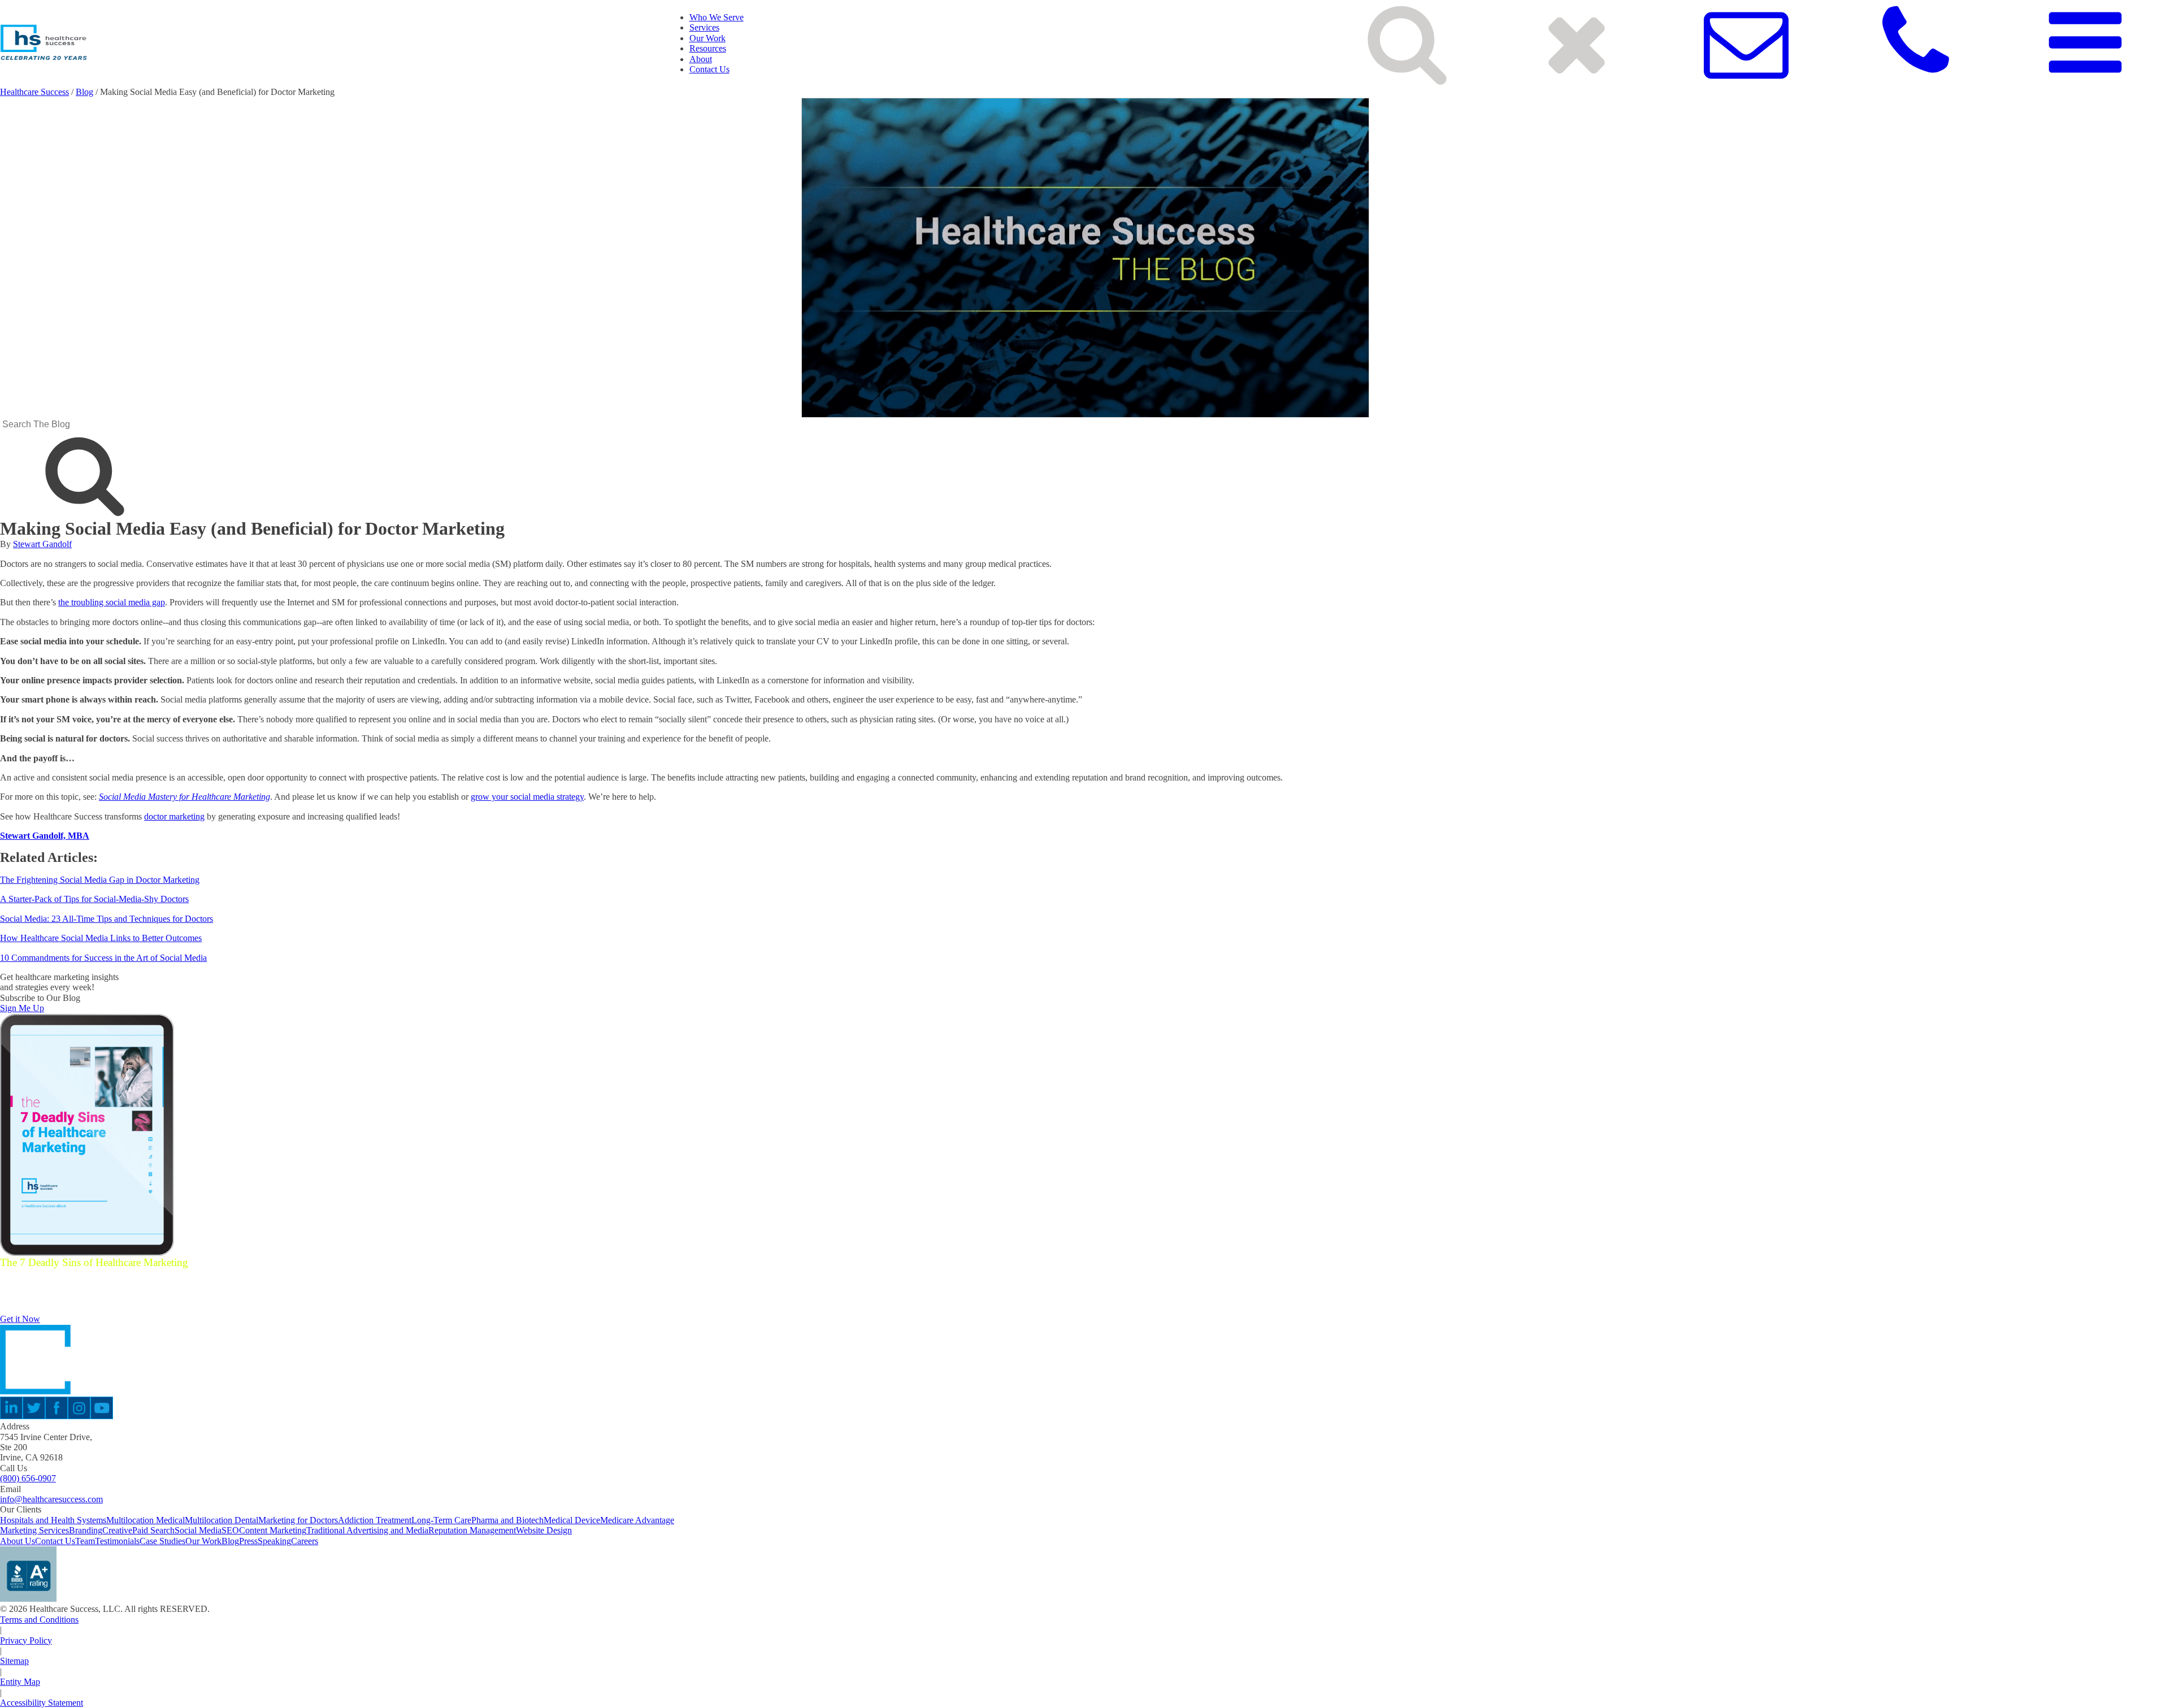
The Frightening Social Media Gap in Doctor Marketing (100, 880)
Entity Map (20, 1682)
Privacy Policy (26, 1640)
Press (248, 1541)
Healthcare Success (34, 92)
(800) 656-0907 (28, 1478)
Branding (86, 1530)
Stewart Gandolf (42, 544)
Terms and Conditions (39, 1620)
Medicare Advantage (637, 1520)
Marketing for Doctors (298, 1520)
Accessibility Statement (42, 1703)
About (701, 59)
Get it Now (20, 1319)
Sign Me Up (22, 1008)
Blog (84, 92)
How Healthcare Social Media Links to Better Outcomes (101, 938)
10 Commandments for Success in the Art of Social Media (103, 958)
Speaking (274, 1541)
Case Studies (162, 1541)
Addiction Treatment (375, 1520)
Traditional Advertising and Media (367, 1530)
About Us (18, 1541)
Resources (708, 48)
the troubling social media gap (112, 602)
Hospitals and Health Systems (53, 1520)
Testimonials (117, 1541)
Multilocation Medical (146, 1520)
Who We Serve (717, 17)
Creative (117, 1530)
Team (85, 1541)
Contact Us (709, 69)
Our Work (708, 38)
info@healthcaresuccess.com (51, 1499)
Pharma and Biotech (507, 1520)
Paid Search (153, 1530)
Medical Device (572, 1520)
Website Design (544, 1530)
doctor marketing (174, 816)
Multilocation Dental (222, 1520)
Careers (305, 1541)
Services (704, 27)
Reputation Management (472, 1530)
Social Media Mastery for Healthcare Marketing (185, 797)
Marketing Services (34, 1530)
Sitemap (14, 1661)
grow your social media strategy (527, 797)
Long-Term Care (441, 1520)
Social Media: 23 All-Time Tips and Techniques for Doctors (107, 919)
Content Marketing (273, 1530)
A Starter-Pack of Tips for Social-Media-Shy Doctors (94, 899)
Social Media (198, 1530)
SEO (230, 1530)
